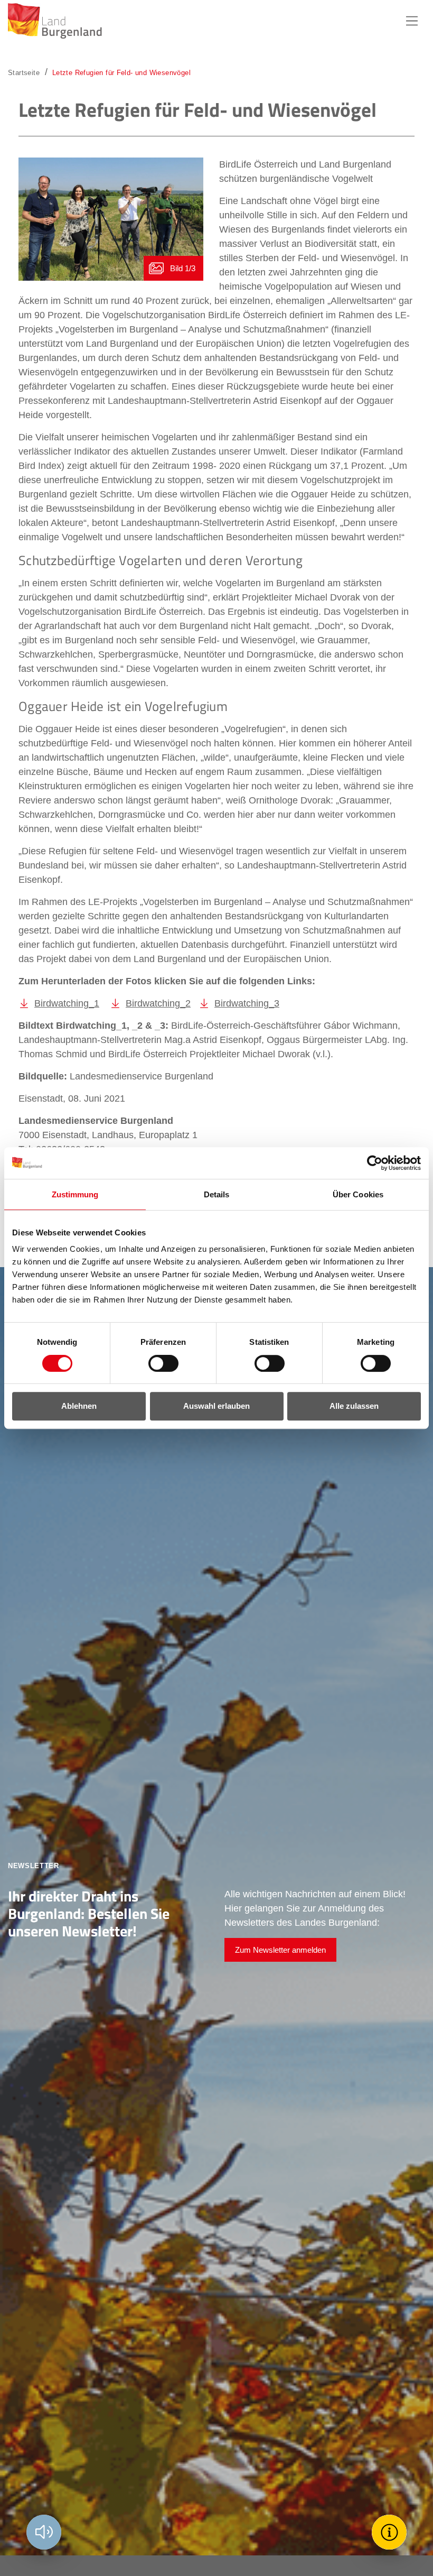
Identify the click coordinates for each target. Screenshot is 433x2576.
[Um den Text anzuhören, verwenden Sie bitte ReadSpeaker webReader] (44, 2532)
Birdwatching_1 (67, 1003)
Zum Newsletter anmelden (280, 1950)
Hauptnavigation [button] (412, 21)
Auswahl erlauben (216, 1406)
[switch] (157, 1363)
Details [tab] (217, 1194)
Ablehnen (79, 1406)
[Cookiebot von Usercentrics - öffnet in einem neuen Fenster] (375, 1163)
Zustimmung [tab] (75, 1194)
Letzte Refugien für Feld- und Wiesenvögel (121, 73)
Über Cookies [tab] (358, 1194)
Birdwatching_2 (158, 1003)
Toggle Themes (391, 2532)
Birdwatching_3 (247, 1003)
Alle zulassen (354, 1406)
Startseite (24, 73)
